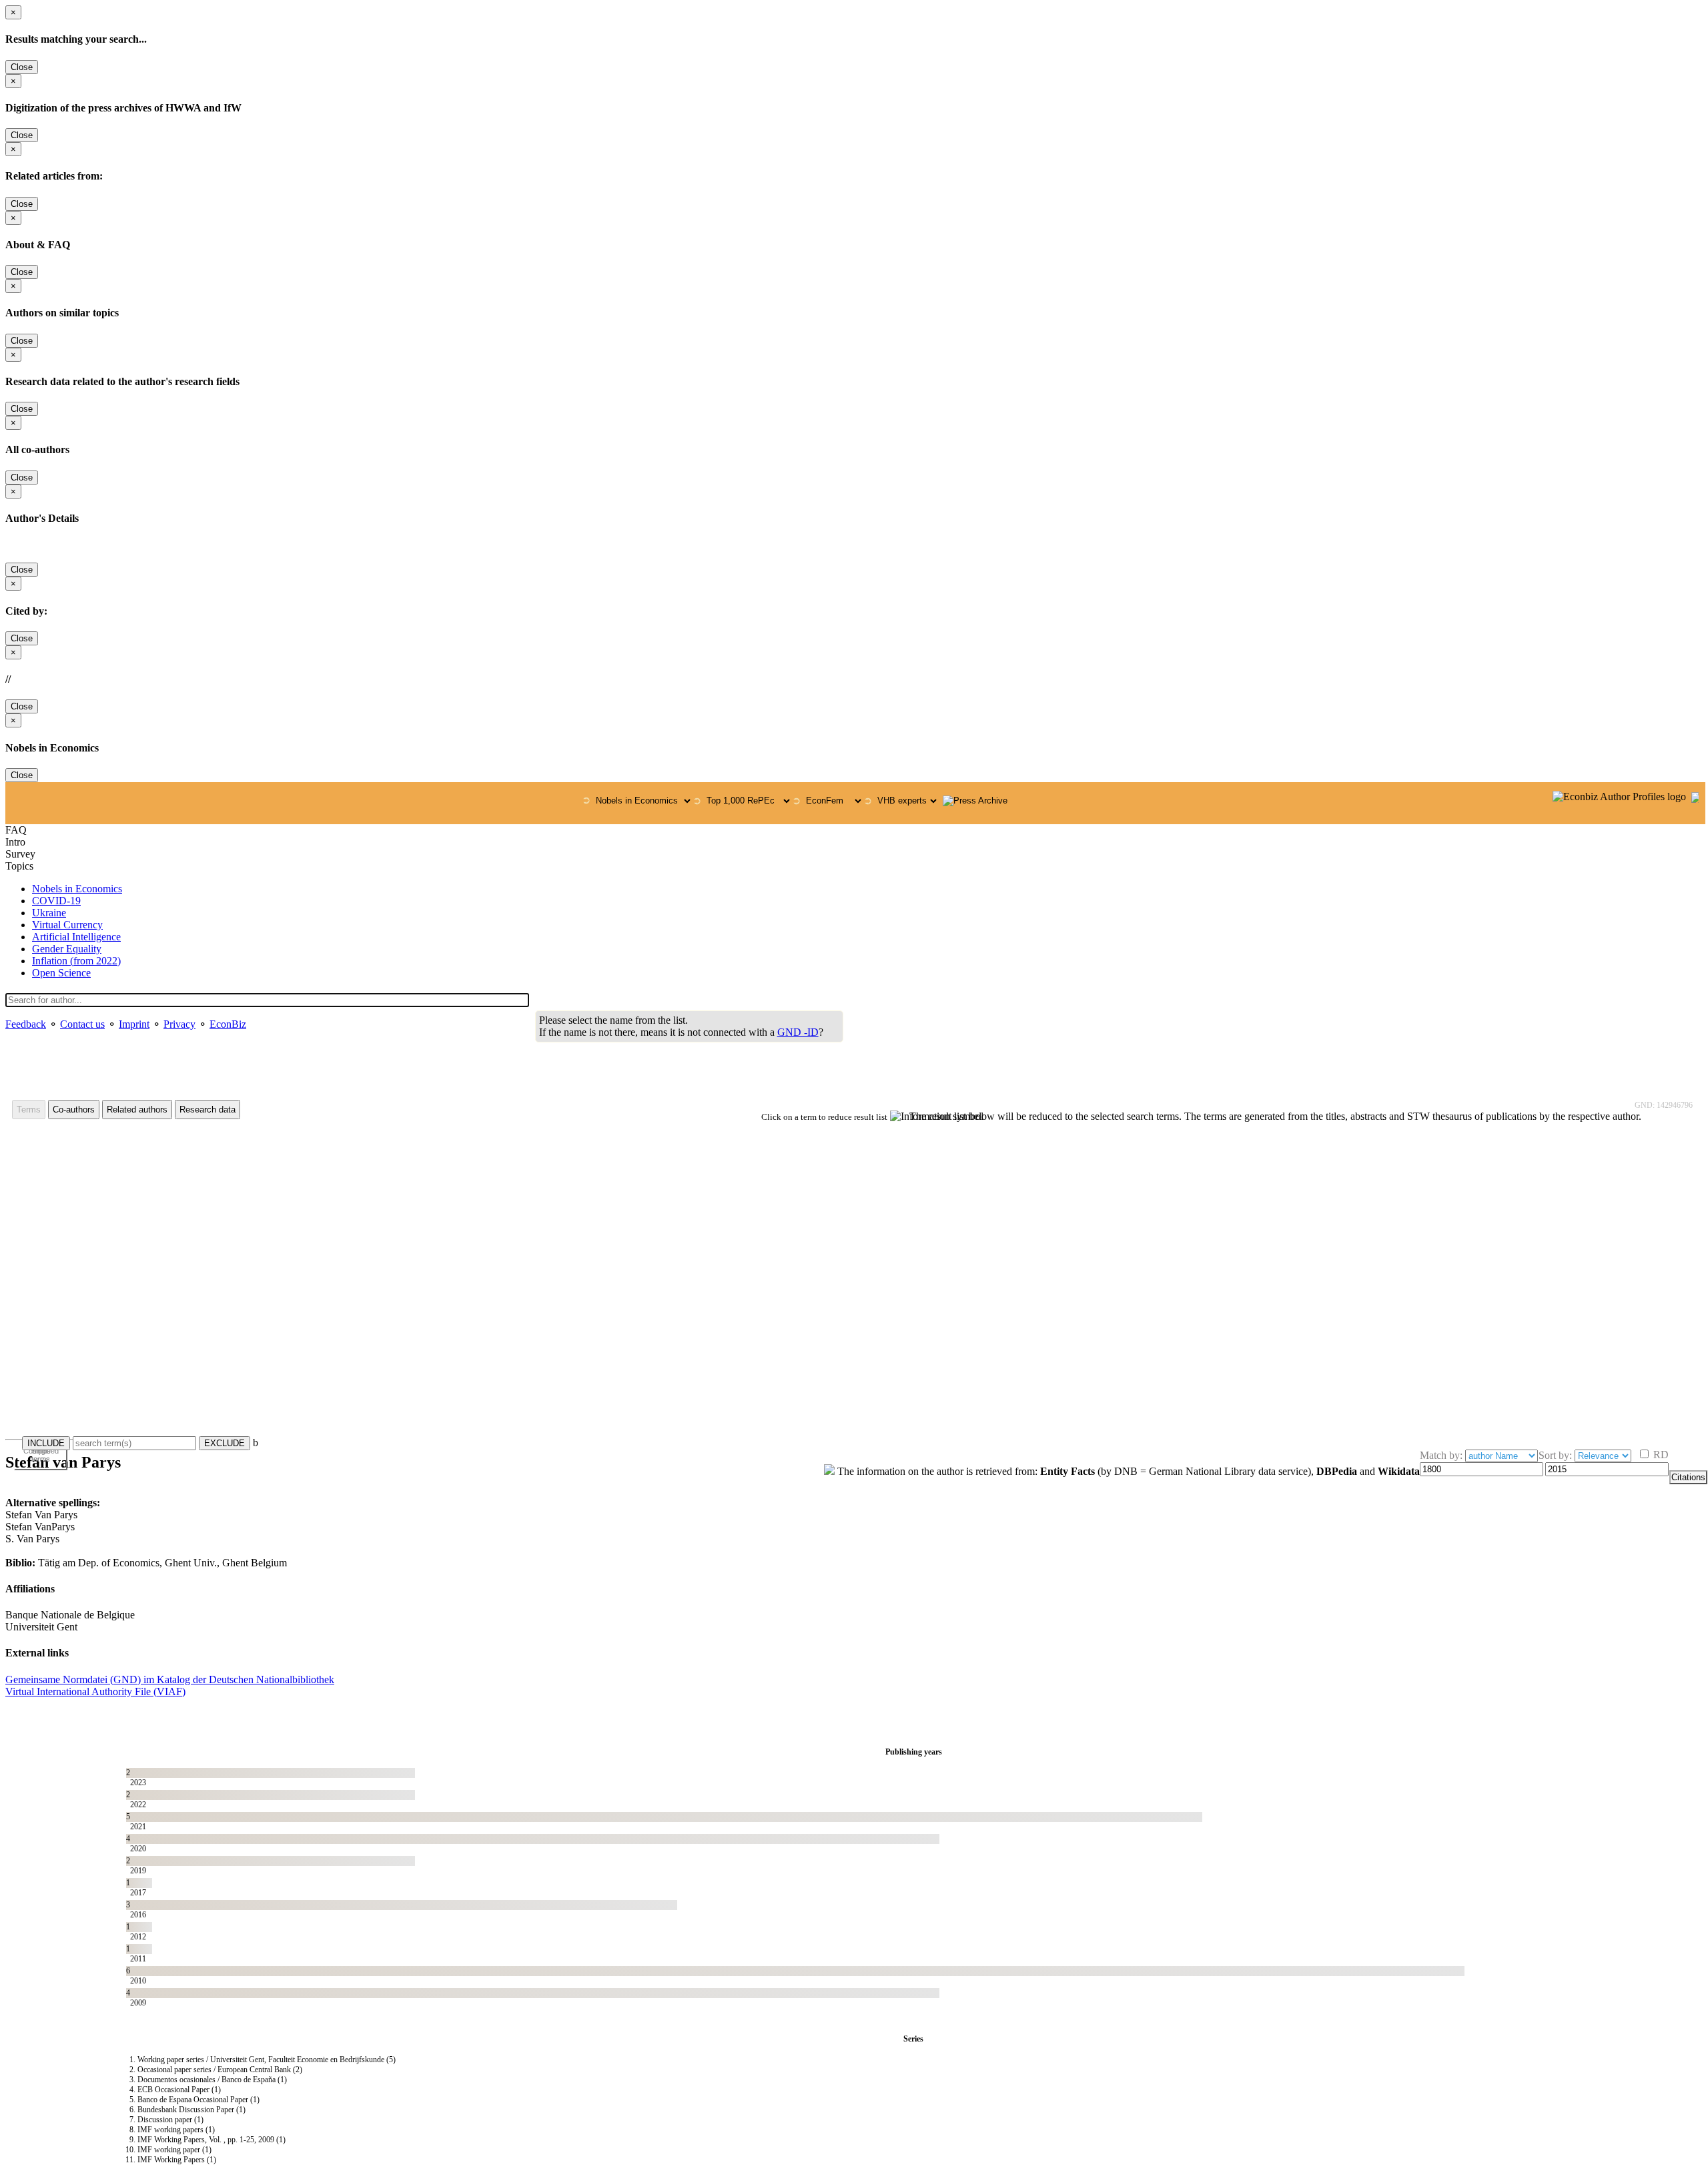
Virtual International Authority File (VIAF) (95, 1691)
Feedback (26, 1024)
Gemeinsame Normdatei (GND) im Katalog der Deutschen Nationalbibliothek (170, 1679)
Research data (207, 1110)
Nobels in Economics (77, 889)
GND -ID (798, 1032)
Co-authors (74, 1110)
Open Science (61, 973)
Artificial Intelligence (76, 937)
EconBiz (228, 1024)
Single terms (41, 1455)
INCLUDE (46, 1443)
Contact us (82, 1024)
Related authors (137, 1110)
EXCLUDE (225, 1443)
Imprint (134, 1024)
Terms (29, 1110)
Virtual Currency (67, 925)
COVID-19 (56, 901)
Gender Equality (67, 949)
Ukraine (49, 913)
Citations (1688, 1477)
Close (22, 67)
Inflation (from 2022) (76, 961)
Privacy (179, 1024)
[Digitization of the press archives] (975, 801)
